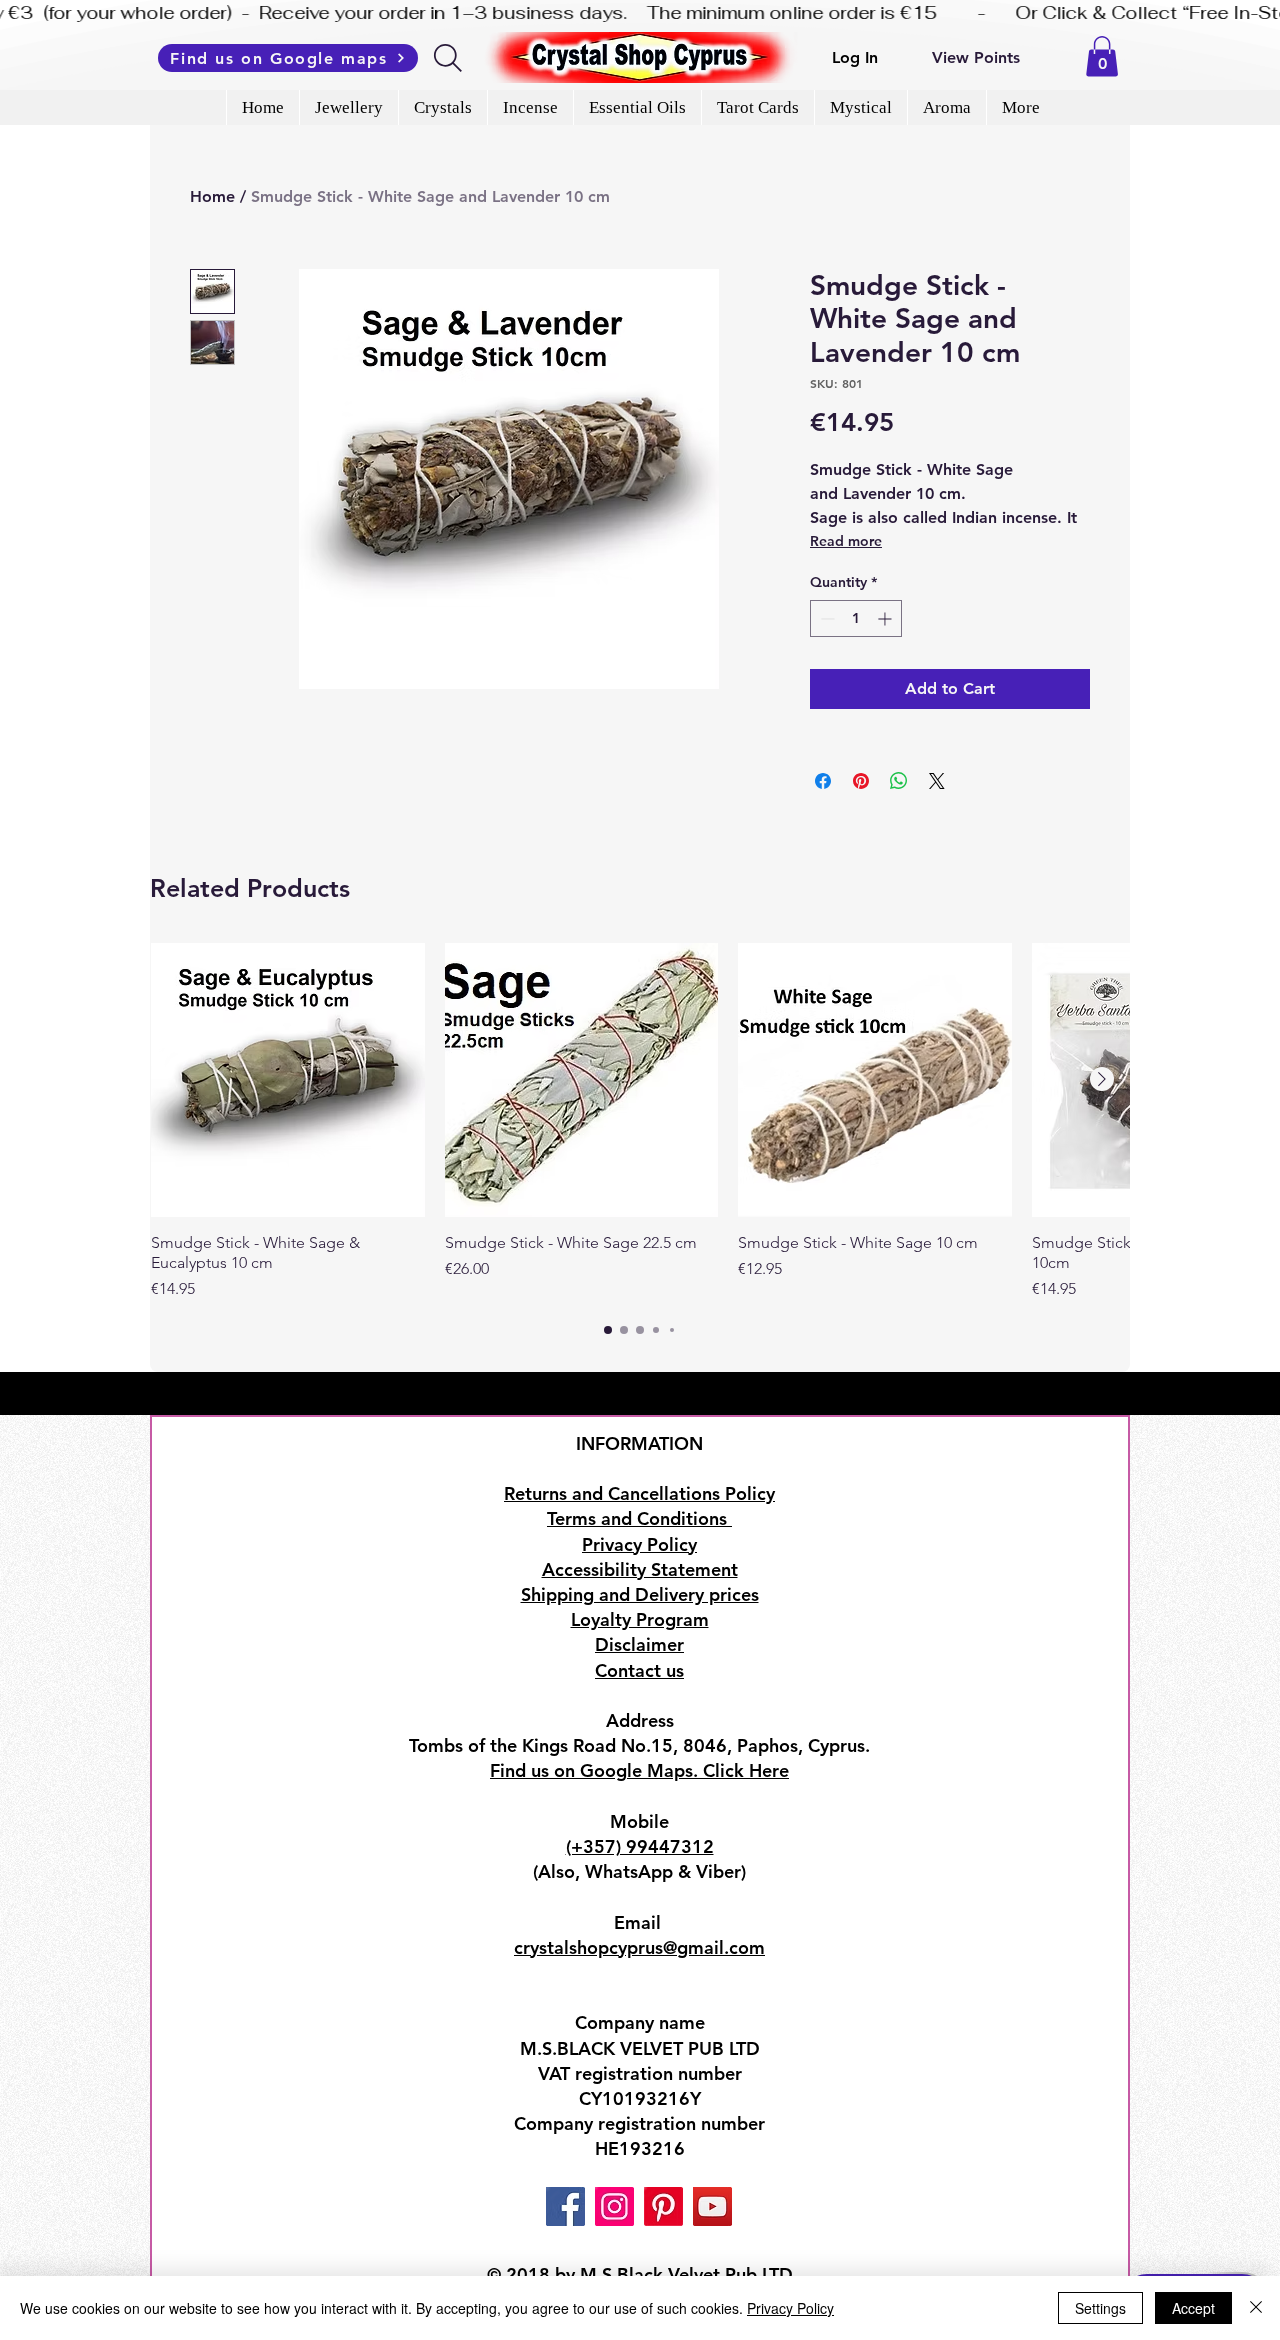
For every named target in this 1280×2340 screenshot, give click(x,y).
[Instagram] (614, 2206)
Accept (1193, 2308)
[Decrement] (825, 618)
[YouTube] (712, 2206)
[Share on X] (937, 781)
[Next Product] (1102, 1079)
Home (212, 196)
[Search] (449, 58)
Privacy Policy (790, 2308)
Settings (1100, 2308)
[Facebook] (565, 2206)
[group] (640, 1122)
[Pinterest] (663, 2206)
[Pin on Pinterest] (861, 781)
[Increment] (886, 618)
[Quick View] (288, 1080)
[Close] (1256, 2308)
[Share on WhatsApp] (899, 781)
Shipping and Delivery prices (640, 1594)
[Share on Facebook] (823, 781)
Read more (846, 541)
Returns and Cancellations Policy (639, 1493)
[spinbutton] (856, 618)
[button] (1102, 56)
